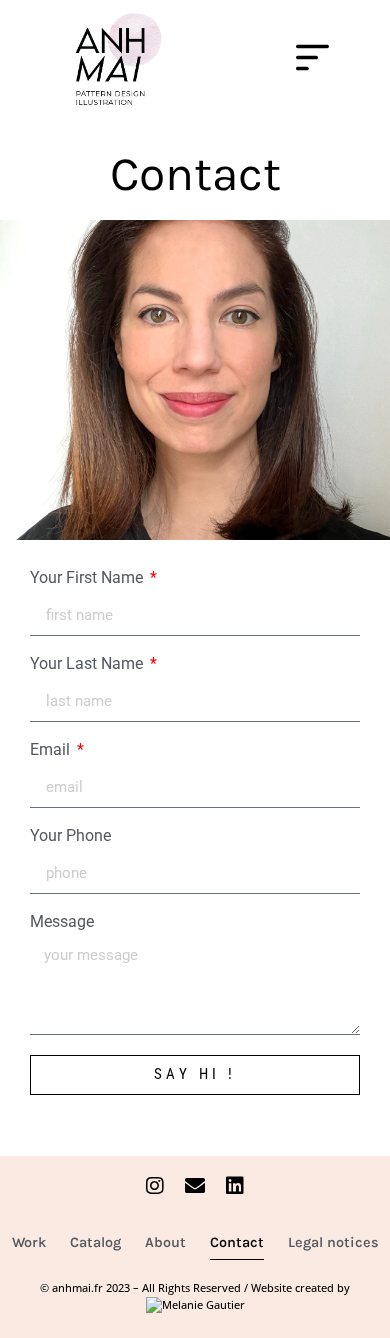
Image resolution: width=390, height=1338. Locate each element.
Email (52, 750)
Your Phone (70, 836)
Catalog (95, 1242)
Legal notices (333, 1242)
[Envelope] (195, 1186)
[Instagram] (155, 1186)
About (165, 1242)
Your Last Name (88, 664)
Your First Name (88, 578)
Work (29, 1242)
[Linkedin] (235, 1186)
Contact (237, 1242)
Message (62, 922)
